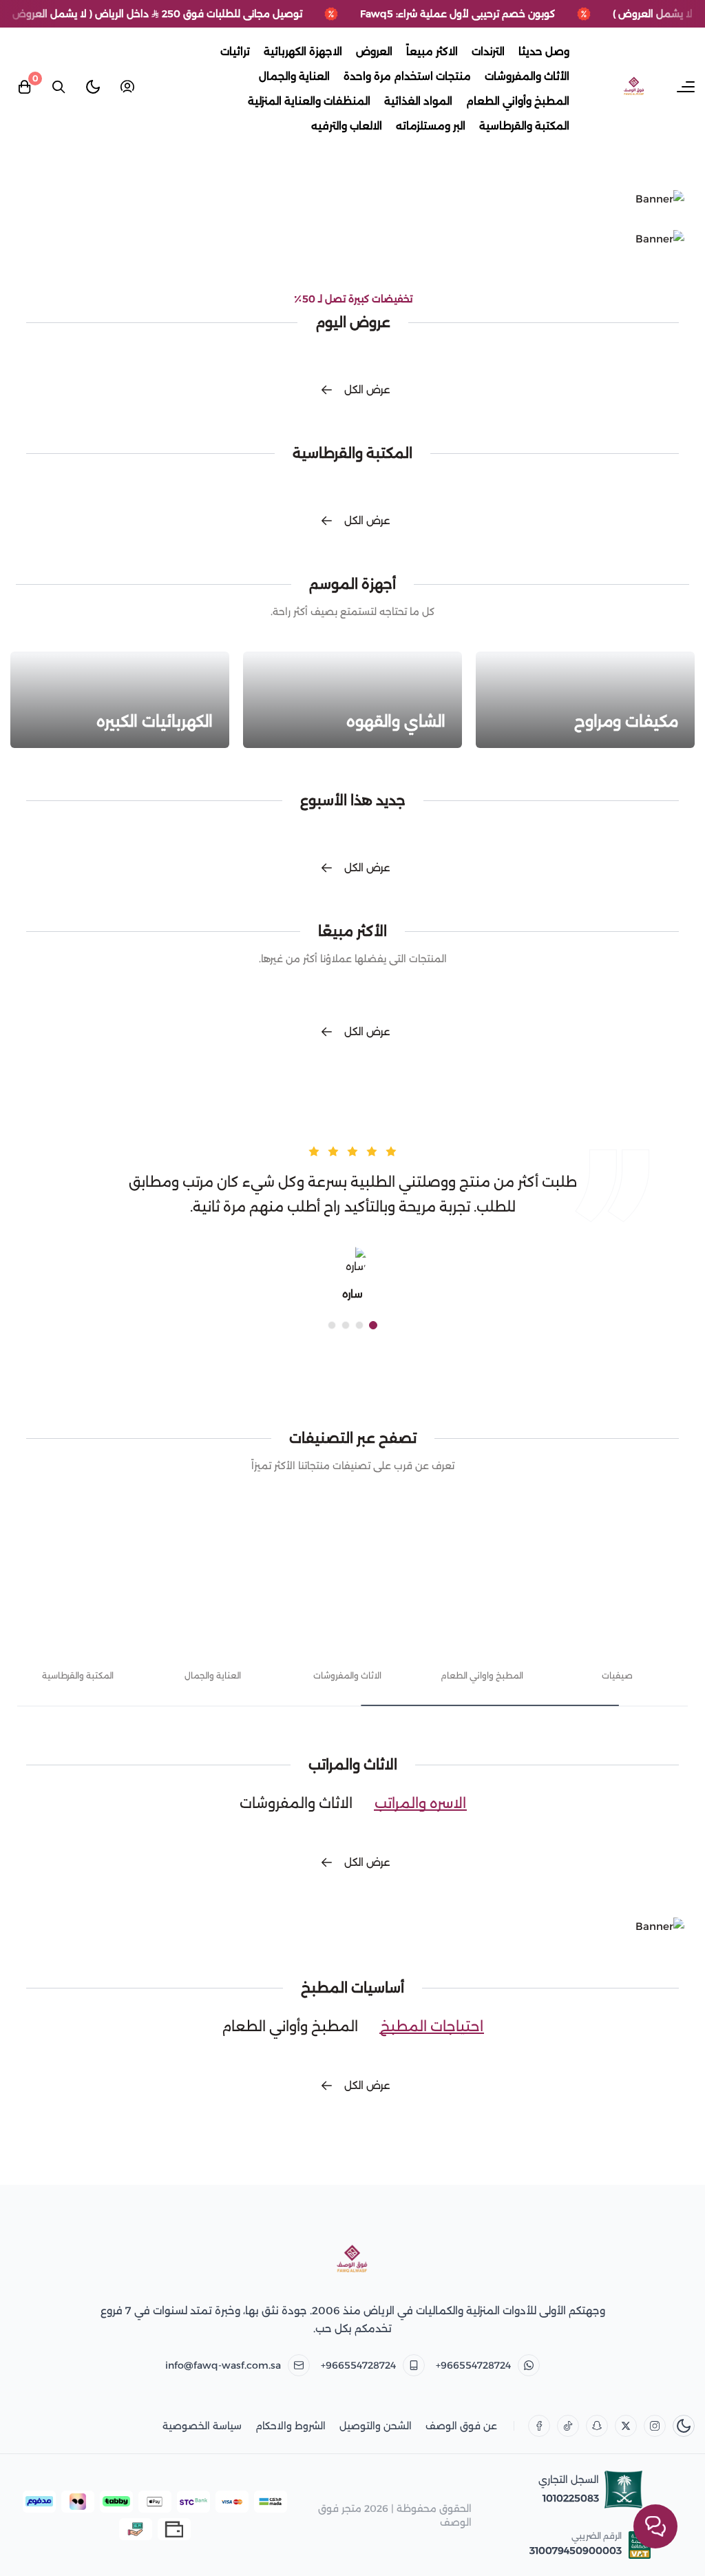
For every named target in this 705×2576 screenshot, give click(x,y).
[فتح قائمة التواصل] (655, 2526)
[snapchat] (597, 2426)
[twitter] (626, 2426)
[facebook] (539, 2426)
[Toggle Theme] (93, 87)
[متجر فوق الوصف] (352, 2260)
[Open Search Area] (59, 87)
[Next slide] (44, 1623)
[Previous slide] (661, 1623)
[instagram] (655, 2426)
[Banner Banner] (352, 199)
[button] (373, 1325)
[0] (24, 87)
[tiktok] (568, 2426)
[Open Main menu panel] (686, 87)
